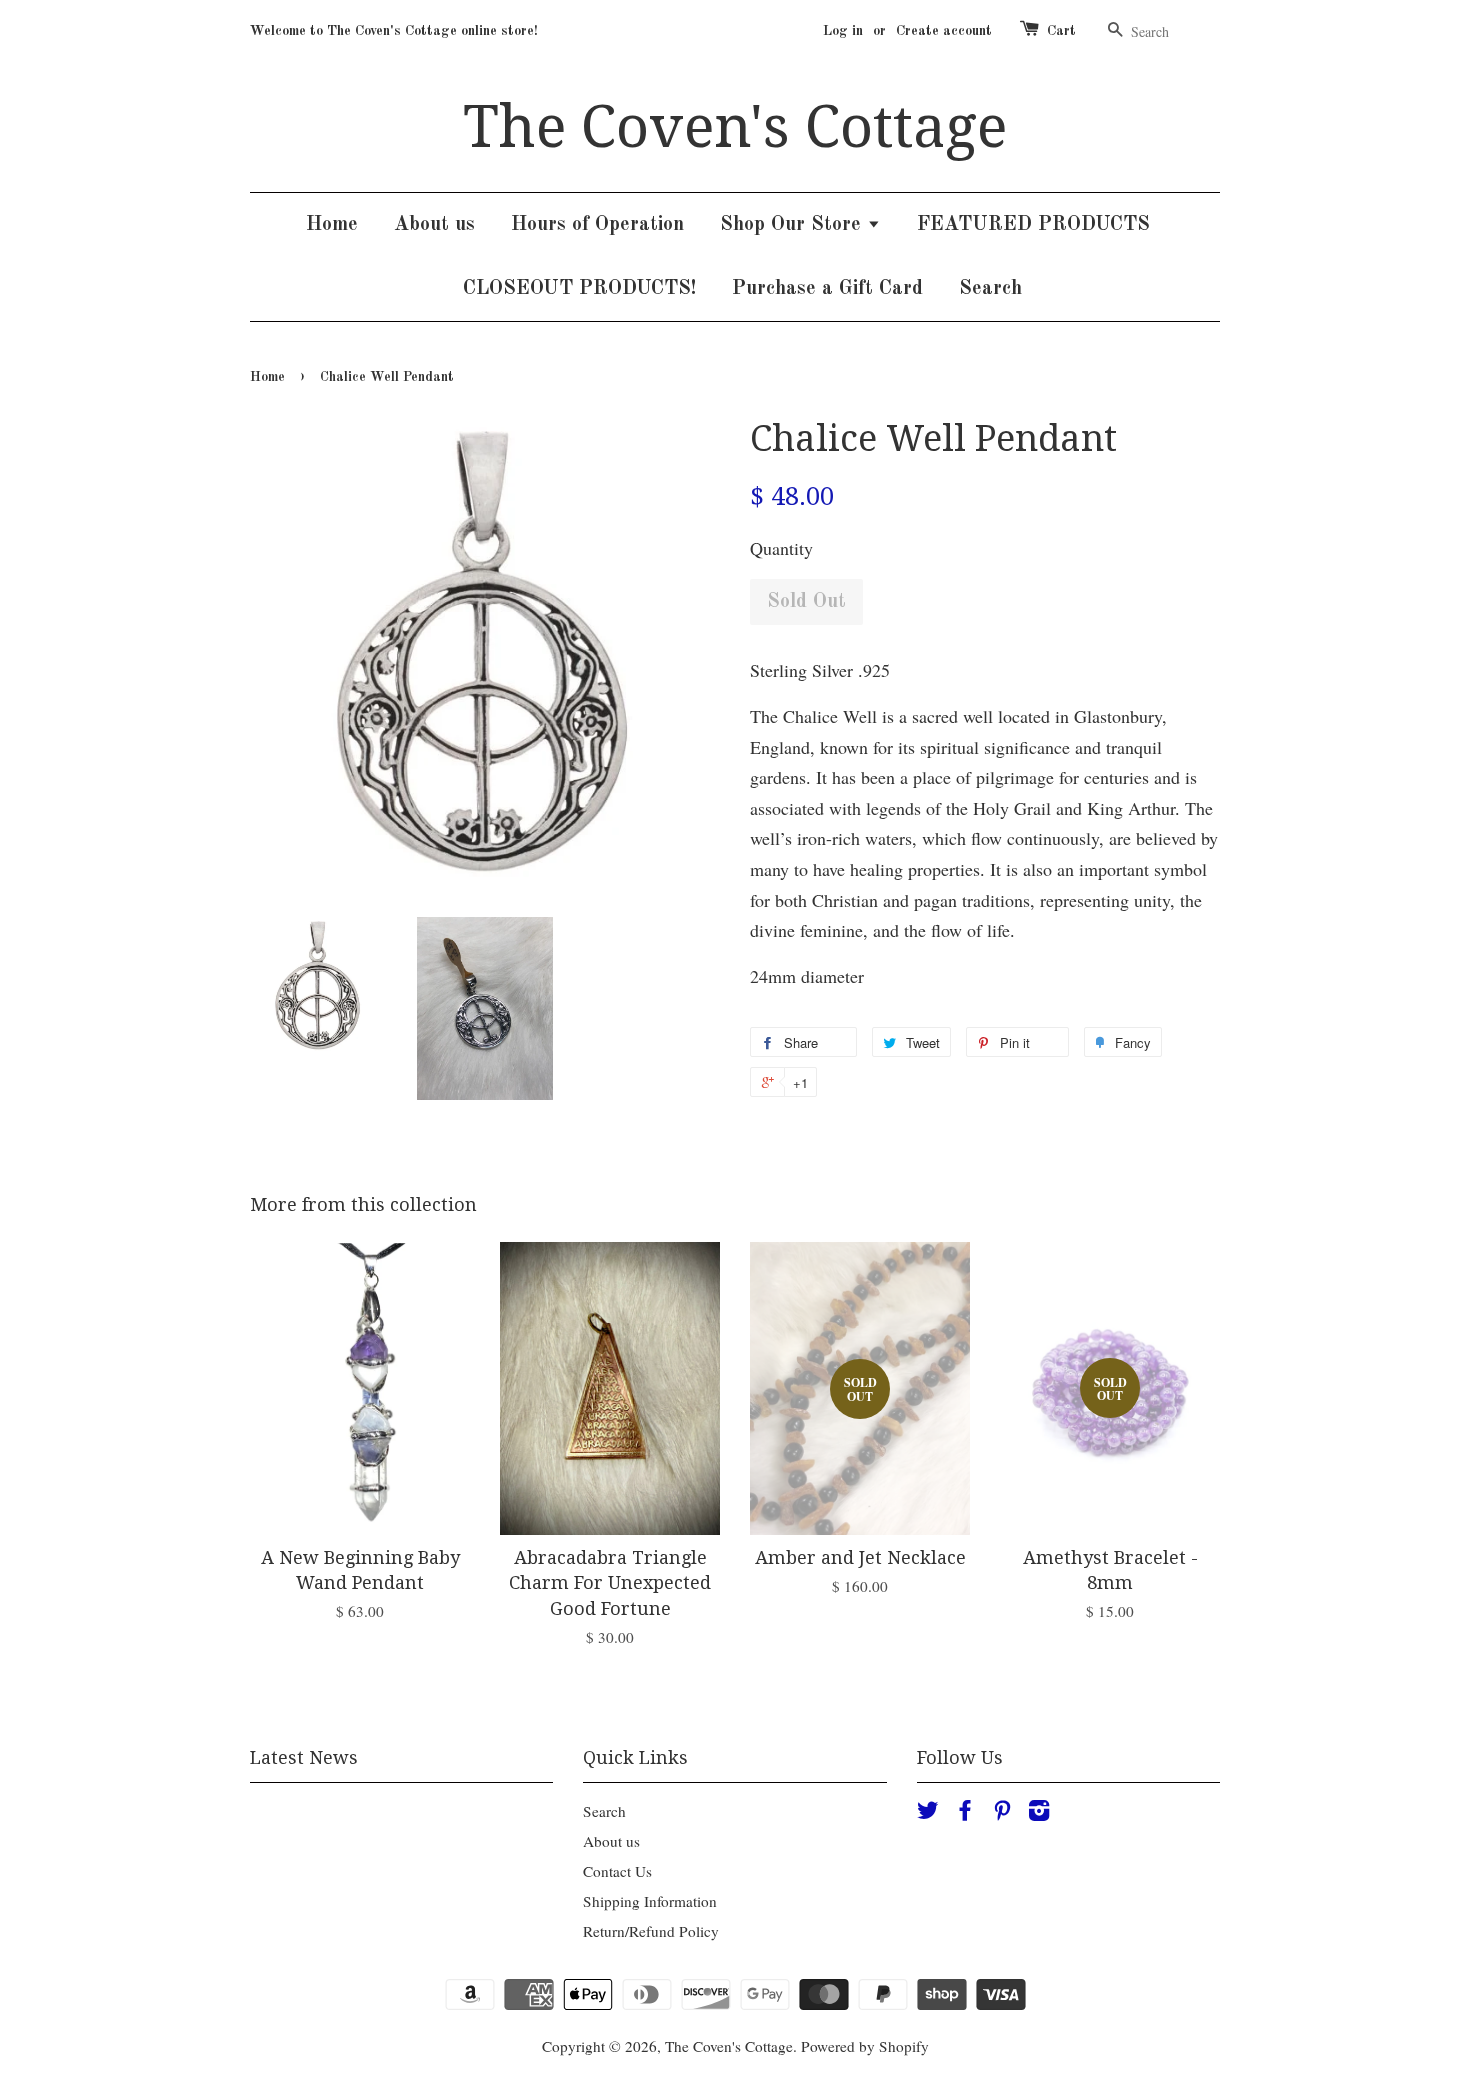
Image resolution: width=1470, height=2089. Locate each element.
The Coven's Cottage (735, 127)
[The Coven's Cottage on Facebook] (965, 1813)
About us (434, 225)
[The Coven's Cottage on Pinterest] (1002, 1813)
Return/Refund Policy (651, 1931)
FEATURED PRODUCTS (1033, 225)
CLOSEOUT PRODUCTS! (579, 289)
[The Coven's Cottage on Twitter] (928, 1813)
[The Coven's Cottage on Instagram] (1039, 1813)
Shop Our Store (793, 225)
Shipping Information (650, 1901)
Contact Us (617, 1871)
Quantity (781, 548)
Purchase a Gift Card (827, 289)
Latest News (304, 1757)
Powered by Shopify (865, 2046)
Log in (843, 31)
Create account (944, 31)
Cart (1061, 31)
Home (332, 225)
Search (990, 289)
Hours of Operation (597, 225)
